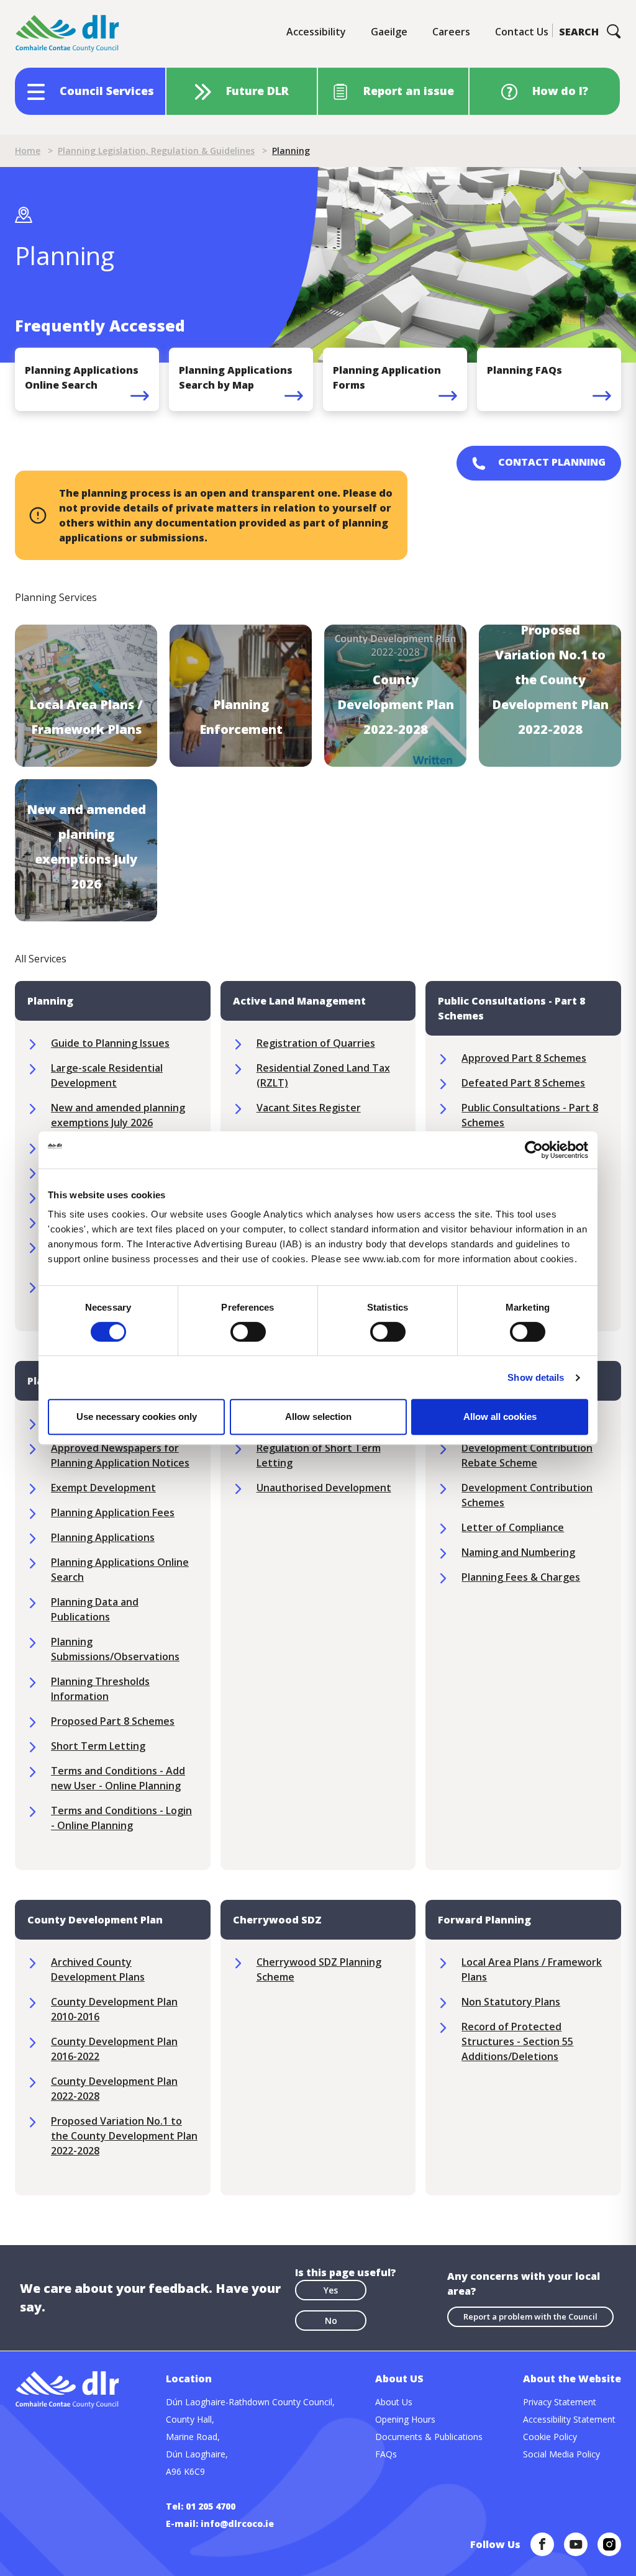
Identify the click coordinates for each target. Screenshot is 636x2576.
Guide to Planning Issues (110, 1043)
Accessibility (316, 32)
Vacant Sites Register (309, 1108)
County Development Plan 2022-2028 (114, 2089)
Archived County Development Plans (98, 1969)
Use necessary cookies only (137, 1417)
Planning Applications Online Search (120, 1570)
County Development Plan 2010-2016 (114, 2009)
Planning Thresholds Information (100, 1689)
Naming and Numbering (518, 1552)
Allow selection (318, 1417)
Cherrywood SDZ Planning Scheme (319, 1969)
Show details (536, 1377)
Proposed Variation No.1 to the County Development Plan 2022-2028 (124, 2136)
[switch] (248, 1331)
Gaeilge (389, 32)
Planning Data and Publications (95, 1609)
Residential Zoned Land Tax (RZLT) (323, 1075)
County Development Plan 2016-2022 (114, 2049)
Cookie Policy (550, 2437)
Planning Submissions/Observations (115, 1649)
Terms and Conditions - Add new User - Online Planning (118, 1778)
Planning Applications (103, 1537)
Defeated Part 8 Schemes (523, 1083)
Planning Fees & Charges (521, 1577)
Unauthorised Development (324, 1488)
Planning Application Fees (113, 1512)
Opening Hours (405, 2419)
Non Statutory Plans (511, 2002)
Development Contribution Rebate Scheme (527, 1455)
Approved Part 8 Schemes (524, 1058)
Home (28, 151)
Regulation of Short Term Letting (319, 1455)
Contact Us (522, 32)
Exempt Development (103, 1488)
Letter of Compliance (513, 1527)
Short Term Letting (98, 1746)
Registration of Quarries (316, 1043)
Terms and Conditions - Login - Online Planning (121, 1818)
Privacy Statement (560, 2402)
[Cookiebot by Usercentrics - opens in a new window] (534, 1150)
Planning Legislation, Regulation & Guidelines (156, 151)
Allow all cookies (500, 1417)
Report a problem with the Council (530, 2316)
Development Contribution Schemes (527, 1495)
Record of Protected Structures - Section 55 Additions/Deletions (517, 2041)
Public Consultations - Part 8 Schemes (530, 1115)
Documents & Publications (429, 2437)
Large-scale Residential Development (107, 1075)
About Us (394, 2402)
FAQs (386, 2454)
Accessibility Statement (569, 2419)
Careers (451, 32)
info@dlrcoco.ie (237, 2524)
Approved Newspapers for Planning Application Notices (120, 1455)
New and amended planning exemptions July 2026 (118, 1115)
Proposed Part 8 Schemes (113, 1721)
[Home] (68, 34)
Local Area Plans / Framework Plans (532, 1969)
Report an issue (409, 91)
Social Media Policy (561, 2454)
